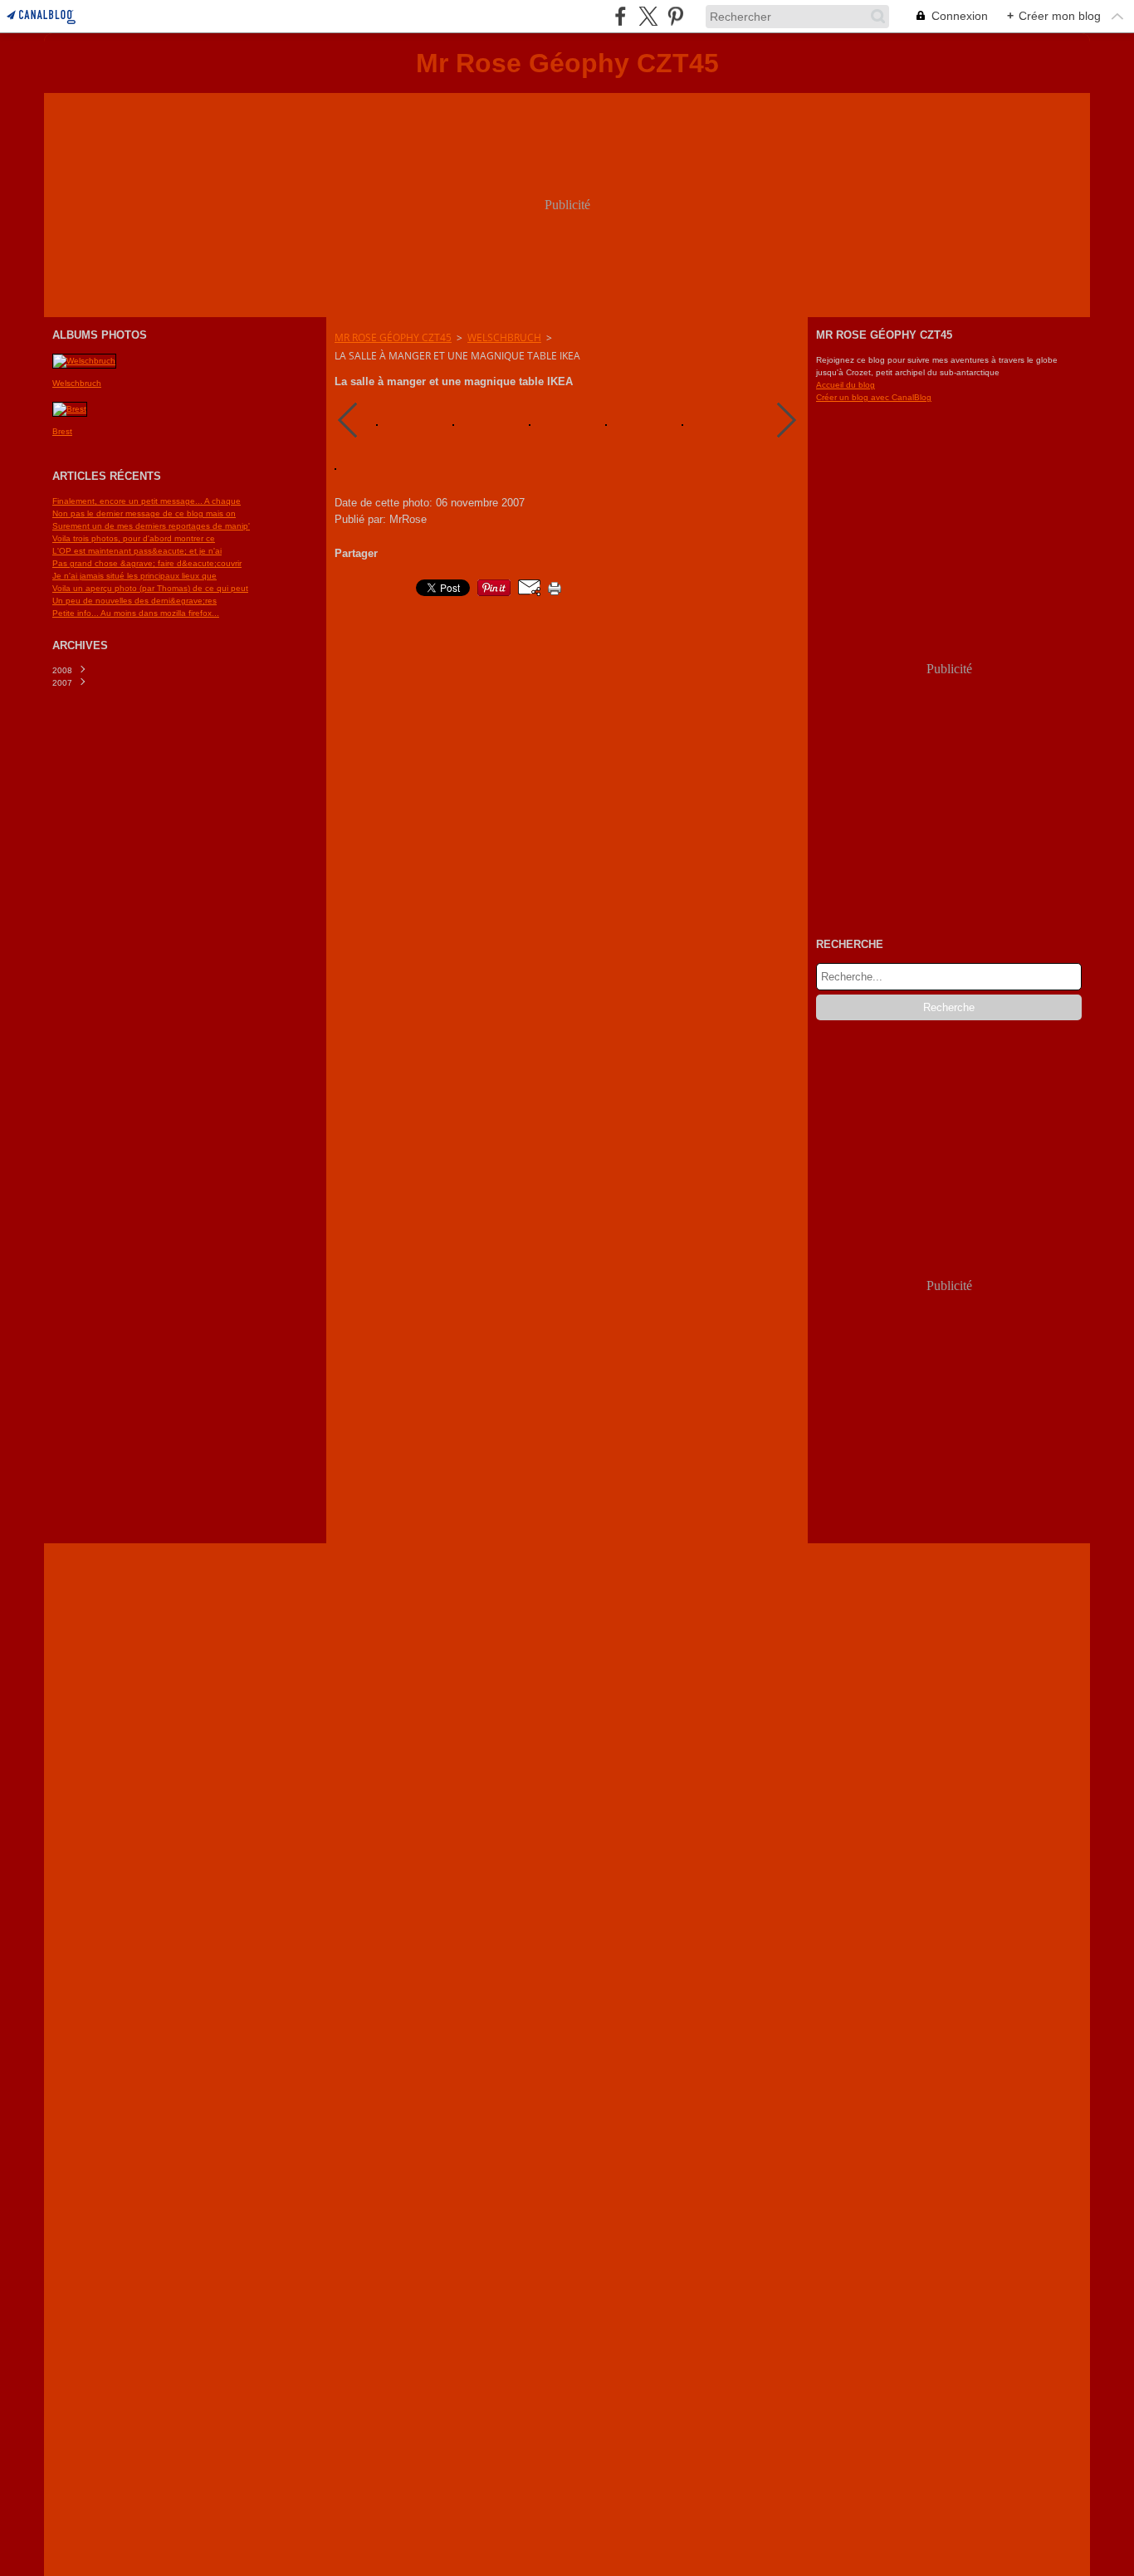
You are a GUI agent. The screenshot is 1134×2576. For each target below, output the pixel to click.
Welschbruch (504, 337)
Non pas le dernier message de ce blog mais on (144, 513)
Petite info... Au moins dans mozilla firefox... (136, 613)
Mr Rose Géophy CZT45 (393, 337)
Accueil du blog (846, 385)
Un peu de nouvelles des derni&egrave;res (134, 601)
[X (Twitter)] (648, 16)
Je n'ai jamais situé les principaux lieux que (134, 576)
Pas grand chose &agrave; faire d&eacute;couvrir (147, 563)
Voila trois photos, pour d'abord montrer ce (134, 538)
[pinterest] (675, 16)
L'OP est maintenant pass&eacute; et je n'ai (137, 551)
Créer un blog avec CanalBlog (874, 397)
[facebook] (621, 16)
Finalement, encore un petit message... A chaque (147, 501)
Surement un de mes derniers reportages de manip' (151, 526)
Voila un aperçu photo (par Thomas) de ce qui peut (150, 588)
